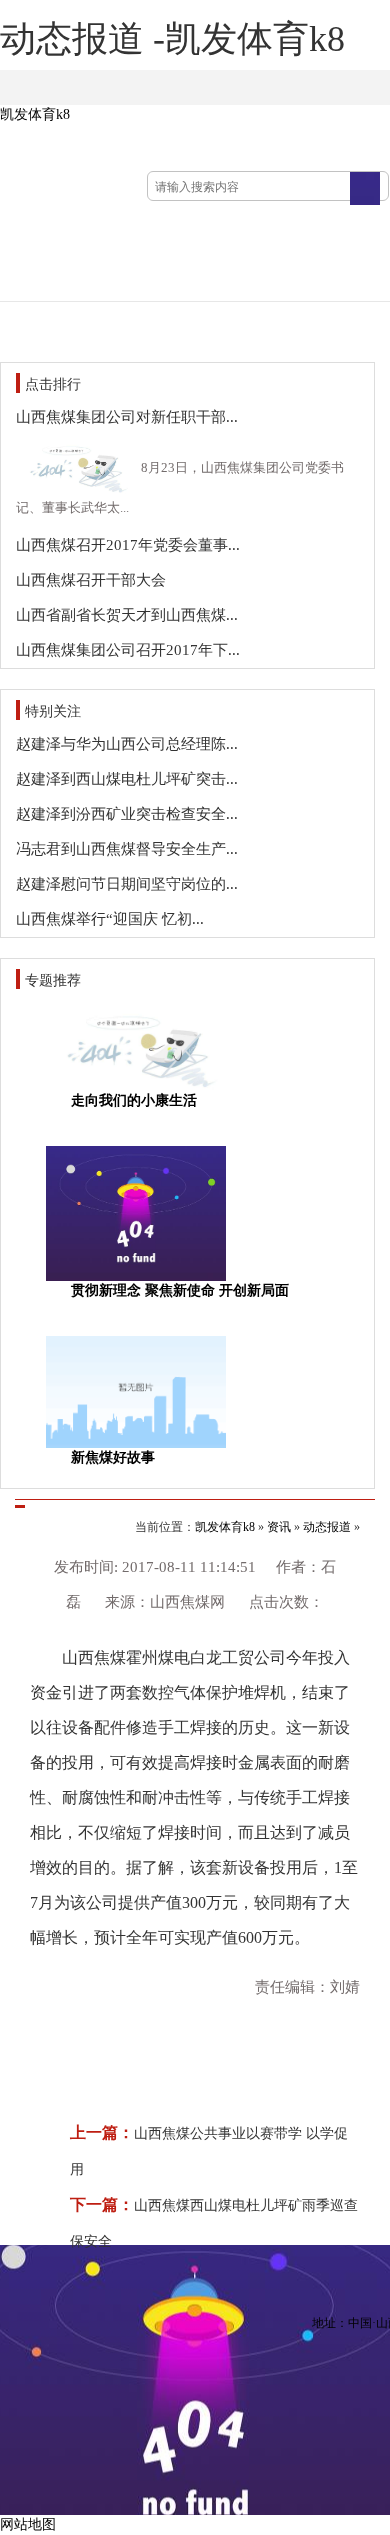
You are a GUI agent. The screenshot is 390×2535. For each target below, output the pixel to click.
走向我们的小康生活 (134, 1100)
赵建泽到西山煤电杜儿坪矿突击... (127, 779)
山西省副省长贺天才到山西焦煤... (127, 615)
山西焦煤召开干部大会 (91, 580)
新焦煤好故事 (113, 1457)
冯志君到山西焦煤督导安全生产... (127, 849)
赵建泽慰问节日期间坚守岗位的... (127, 884)
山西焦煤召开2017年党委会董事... (128, 545)
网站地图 (28, 2524)
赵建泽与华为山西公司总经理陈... (127, 744)
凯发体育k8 (35, 114)
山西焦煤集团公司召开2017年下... (128, 650)
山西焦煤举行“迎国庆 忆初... (110, 919)
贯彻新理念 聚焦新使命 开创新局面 (180, 1290)
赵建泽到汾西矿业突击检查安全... (127, 814)
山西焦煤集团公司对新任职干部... (127, 417)
